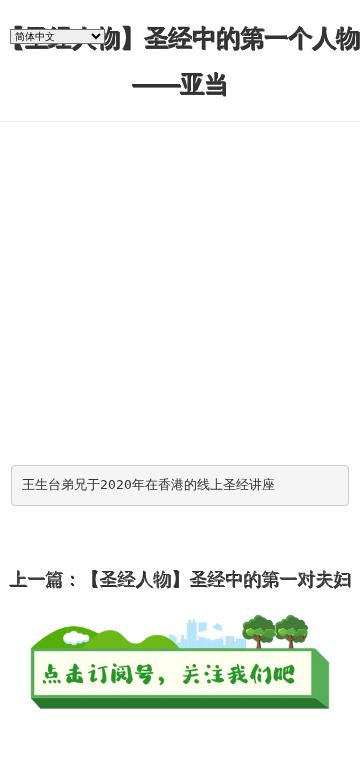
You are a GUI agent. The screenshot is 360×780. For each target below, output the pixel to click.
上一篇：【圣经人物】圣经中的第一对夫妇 (180, 579)
